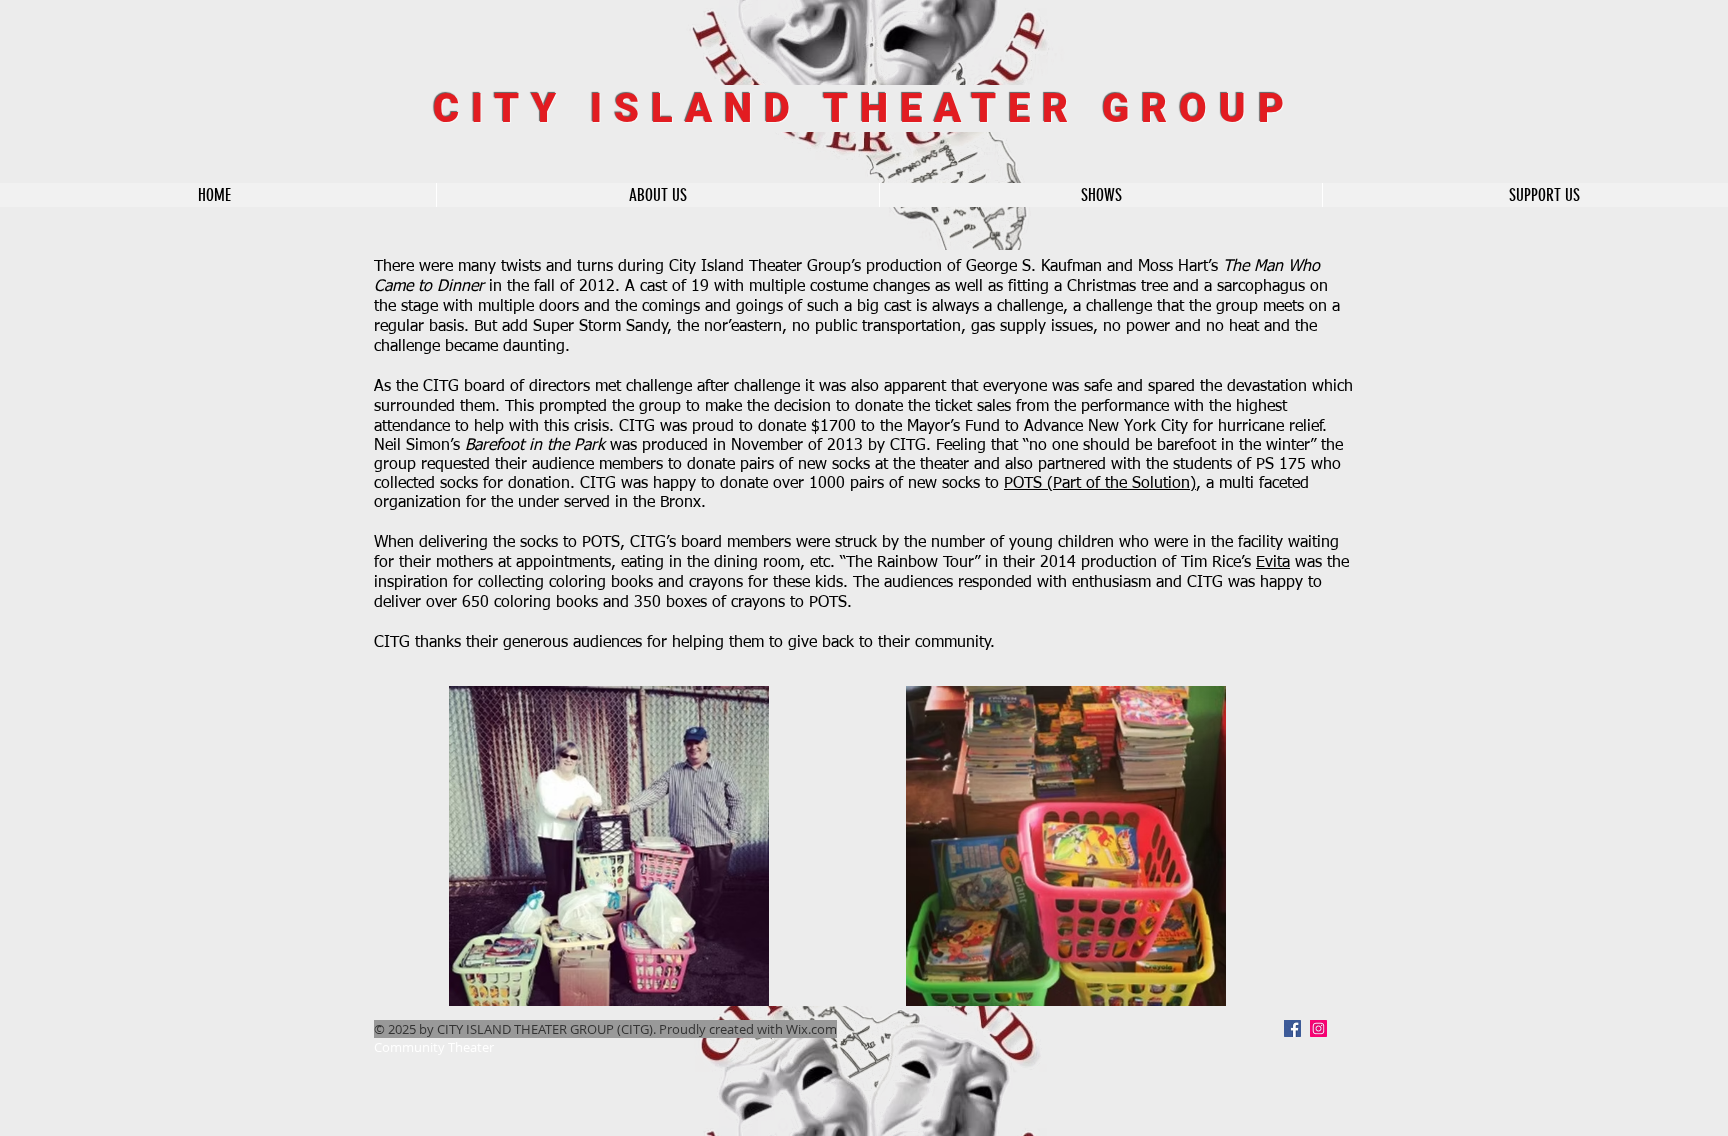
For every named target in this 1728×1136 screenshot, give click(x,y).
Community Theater (434, 1047)
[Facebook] (1292, 1028)
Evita (1273, 563)
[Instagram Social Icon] (1318, 1028)
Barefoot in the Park (535, 446)
